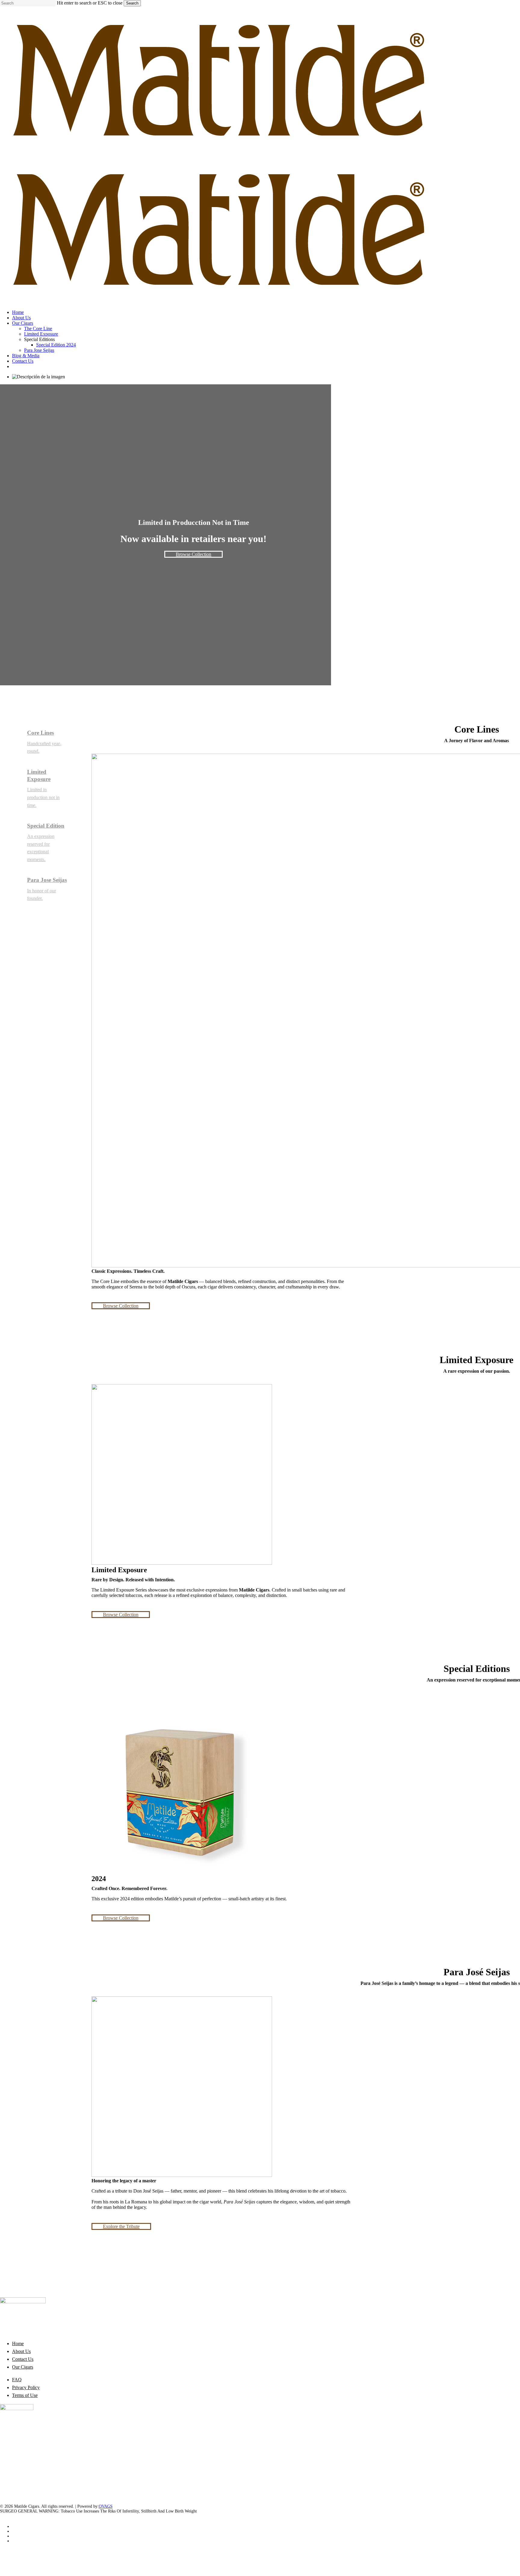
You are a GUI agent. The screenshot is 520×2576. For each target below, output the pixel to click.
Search (132, 3)
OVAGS (106, 2506)
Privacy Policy (26, 2387)
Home (18, 2344)
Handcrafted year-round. (44, 747)
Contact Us (23, 2359)
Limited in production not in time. (43, 797)
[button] (193, 554)
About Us (21, 2351)
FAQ (17, 2380)
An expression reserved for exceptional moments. (41, 848)
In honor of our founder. (42, 895)
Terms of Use (25, 2395)
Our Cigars (23, 2367)
